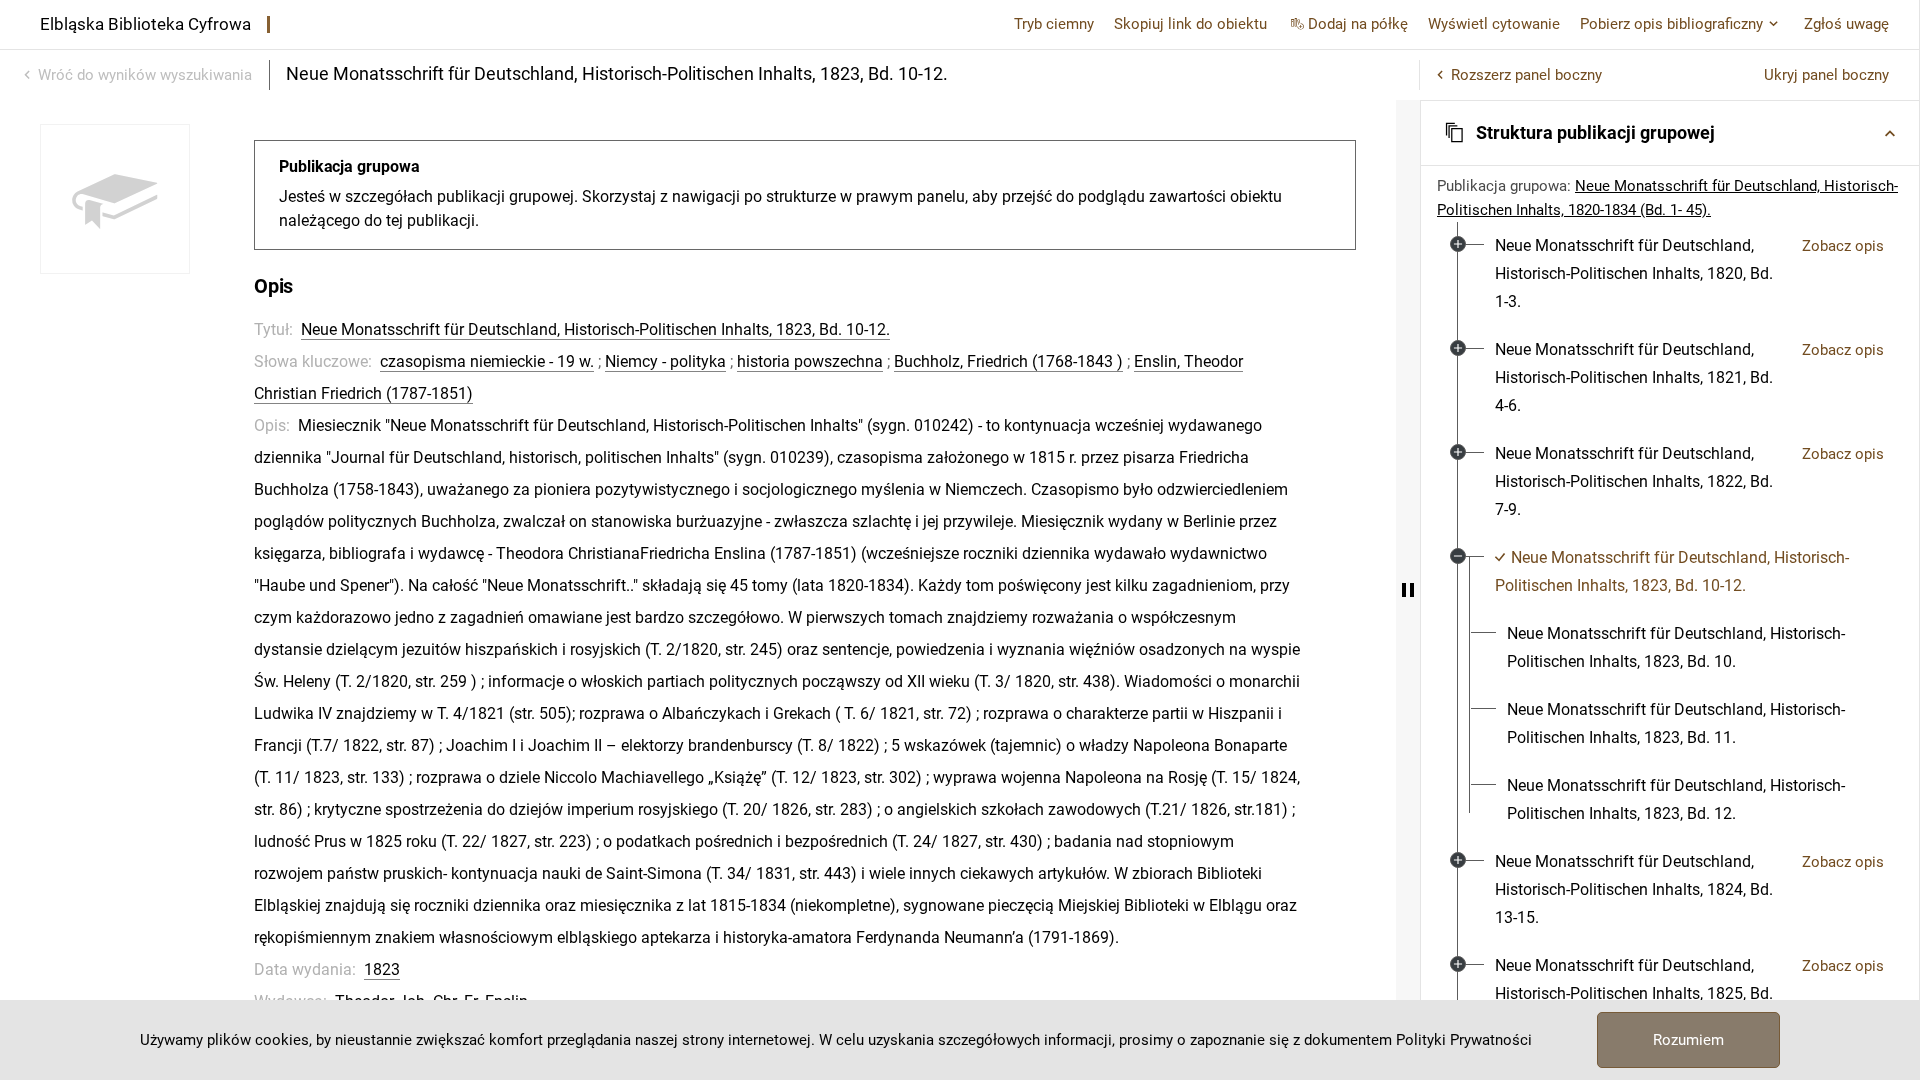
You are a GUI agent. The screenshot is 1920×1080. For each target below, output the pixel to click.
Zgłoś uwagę (1846, 24)
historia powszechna (810, 361)
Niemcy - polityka (665, 361)
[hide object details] (1408, 590)
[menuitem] (1640, 274)
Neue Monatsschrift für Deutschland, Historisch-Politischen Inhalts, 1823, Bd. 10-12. (595, 329)
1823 (382, 969)
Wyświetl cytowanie (1494, 24)
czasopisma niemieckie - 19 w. (487, 361)
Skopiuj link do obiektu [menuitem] (1190, 24)
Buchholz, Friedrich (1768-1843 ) (1008, 361)
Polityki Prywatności (1464, 1040)
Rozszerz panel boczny (1526, 75)
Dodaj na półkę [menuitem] (1358, 24)
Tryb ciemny (1054, 24)
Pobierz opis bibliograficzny (1671, 24)
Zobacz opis (1843, 246)
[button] (1670, 133)
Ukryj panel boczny (1826, 75)
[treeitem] (1670, 274)
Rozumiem (1688, 1040)
